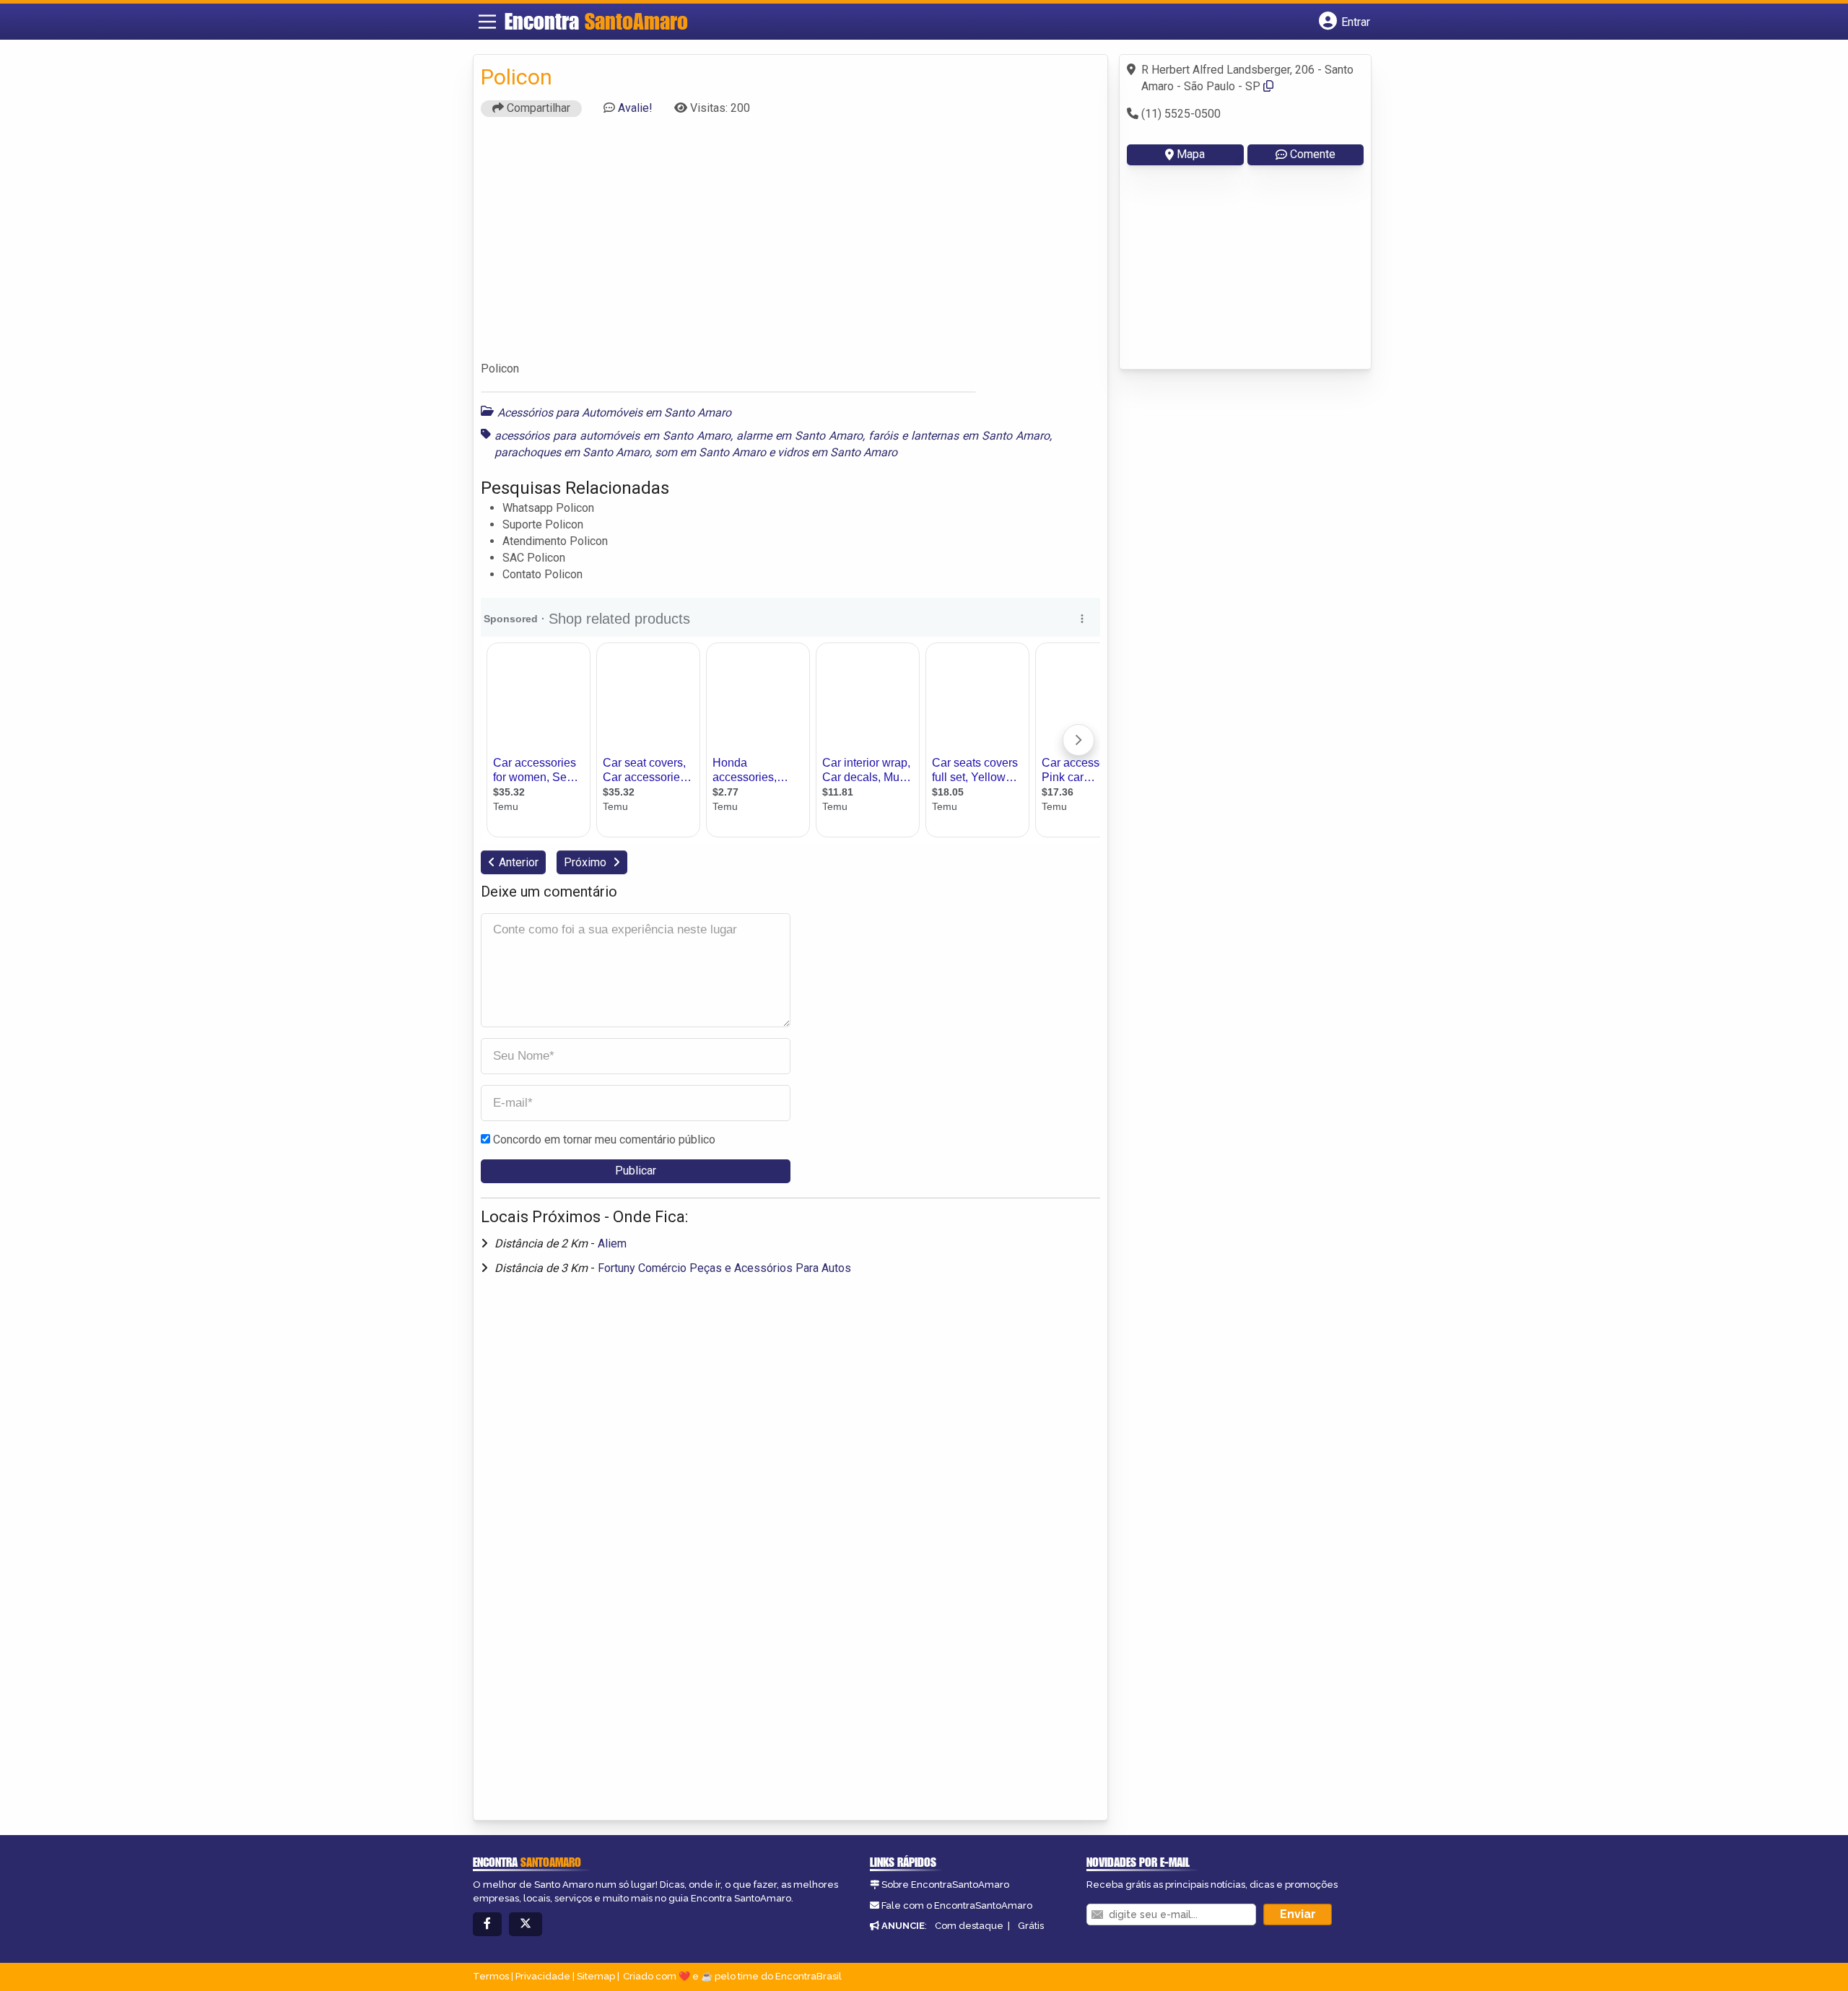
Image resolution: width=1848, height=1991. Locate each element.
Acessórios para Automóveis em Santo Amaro (614, 413)
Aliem (612, 1243)
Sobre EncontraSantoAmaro (945, 1885)
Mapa (1191, 154)
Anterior (519, 862)
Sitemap (596, 1976)
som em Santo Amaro (710, 452)
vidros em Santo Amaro (837, 452)
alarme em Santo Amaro (799, 436)
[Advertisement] (790, 245)
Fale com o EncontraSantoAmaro (957, 1905)
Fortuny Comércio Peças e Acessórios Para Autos (724, 1268)
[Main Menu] (487, 22)
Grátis (1031, 1926)
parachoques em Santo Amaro (572, 452)
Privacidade (543, 1976)
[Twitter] (526, 1924)
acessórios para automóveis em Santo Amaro (613, 436)
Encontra (596, 21)
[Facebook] (487, 1924)
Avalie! (635, 108)
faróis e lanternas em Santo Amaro (959, 436)
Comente (1313, 154)
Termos (491, 1976)
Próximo (587, 862)
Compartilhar (537, 108)
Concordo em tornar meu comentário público (604, 1140)
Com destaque (969, 1926)
